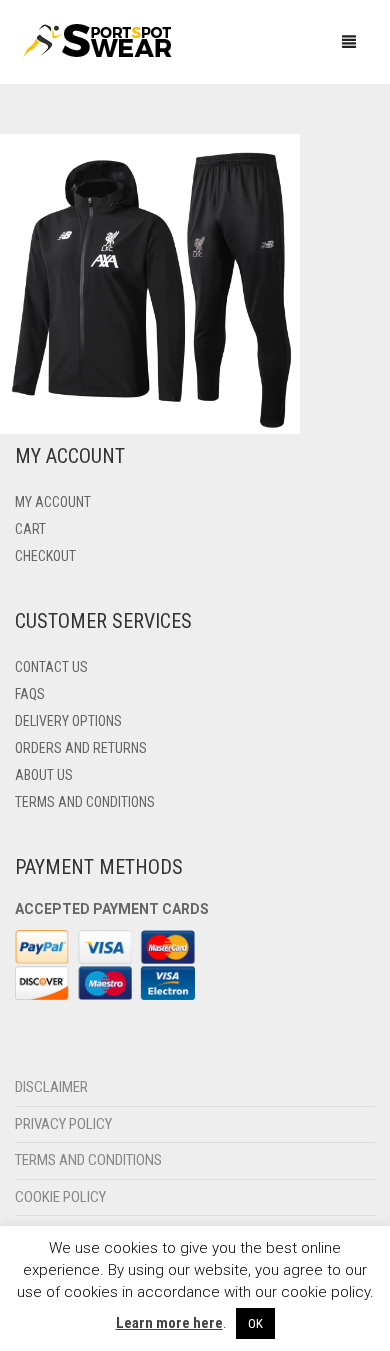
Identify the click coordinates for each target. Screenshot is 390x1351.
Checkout (45, 556)
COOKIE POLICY (60, 1197)
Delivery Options (68, 721)
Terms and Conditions (85, 802)
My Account (53, 502)
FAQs (30, 694)
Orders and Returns (81, 748)
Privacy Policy (63, 1124)
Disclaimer (51, 1087)
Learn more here (169, 1323)
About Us (44, 775)
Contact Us (51, 667)
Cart (30, 529)
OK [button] (255, 1323)
